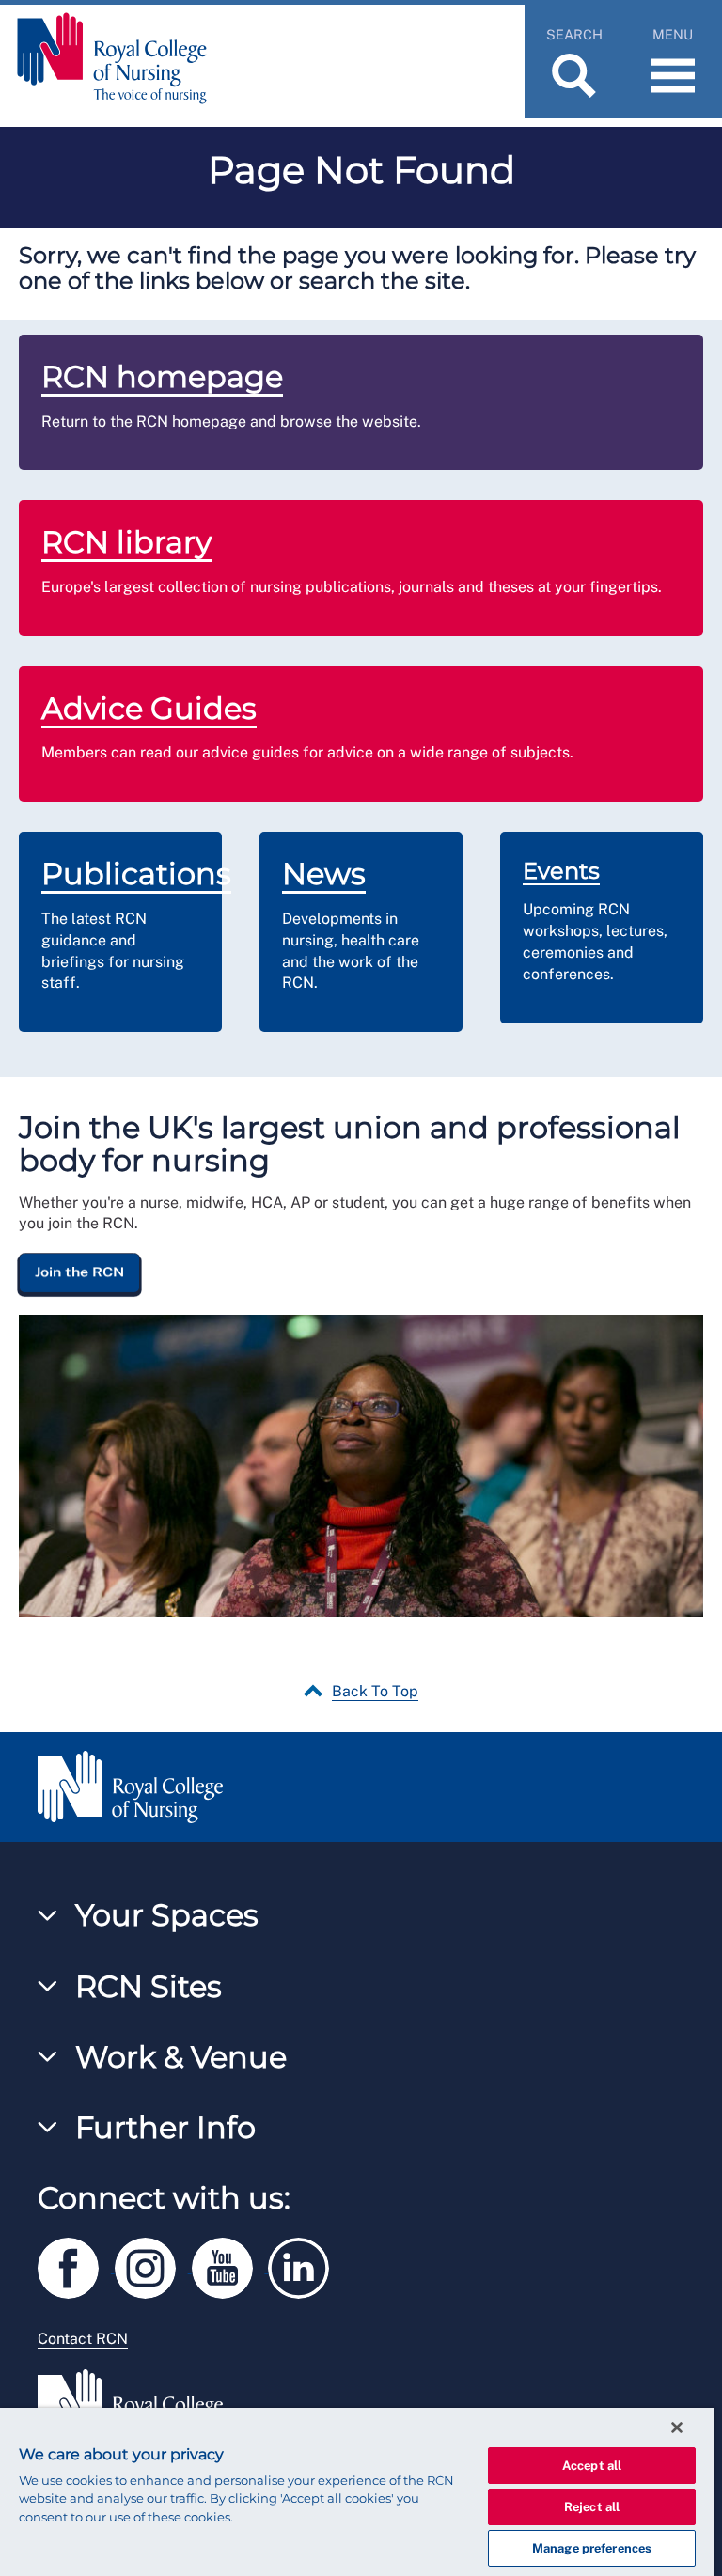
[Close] (677, 2428)
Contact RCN (83, 2339)
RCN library (126, 542)
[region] (357, 2492)
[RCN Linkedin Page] (305, 2264)
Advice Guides (149, 708)
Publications (136, 874)
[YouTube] (230, 2264)
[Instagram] (153, 2264)
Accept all (592, 2466)
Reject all (592, 2507)
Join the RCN (79, 1272)
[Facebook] (76, 2264)
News (324, 874)
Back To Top (375, 1691)
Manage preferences (592, 2548)
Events (561, 871)
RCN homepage (162, 376)
